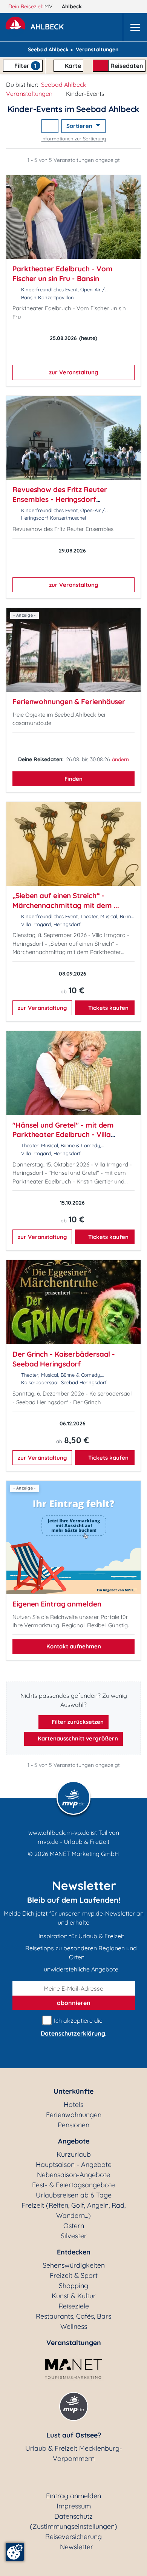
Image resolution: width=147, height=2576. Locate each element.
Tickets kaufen (108, 1008)
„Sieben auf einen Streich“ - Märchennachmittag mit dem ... (66, 900)
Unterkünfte (73, 2091)
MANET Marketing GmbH (84, 1854)
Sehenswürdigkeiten (74, 2265)
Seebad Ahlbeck (64, 85)
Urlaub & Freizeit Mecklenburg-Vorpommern (74, 2453)
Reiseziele (74, 2306)
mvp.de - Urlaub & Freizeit (73, 1842)
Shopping (73, 2286)
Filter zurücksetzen (77, 1722)
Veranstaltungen (29, 94)
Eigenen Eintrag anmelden (57, 1604)
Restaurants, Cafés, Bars (73, 2316)
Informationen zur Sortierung (74, 138)
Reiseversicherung (73, 2537)
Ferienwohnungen (74, 2115)
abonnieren (74, 2003)
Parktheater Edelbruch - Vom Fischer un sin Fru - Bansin (62, 274)
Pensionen (73, 2125)
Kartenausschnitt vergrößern (77, 1738)
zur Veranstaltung (74, 372)
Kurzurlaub (74, 2154)
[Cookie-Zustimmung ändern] (15, 2552)
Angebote (74, 2141)
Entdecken (74, 2252)
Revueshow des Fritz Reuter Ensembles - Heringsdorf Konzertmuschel (60, 499)
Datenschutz (73, 2516)
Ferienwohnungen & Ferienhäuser (69, 702)
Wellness (74, 2326)
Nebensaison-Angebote (73, 2175)
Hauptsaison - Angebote (74, 2164)
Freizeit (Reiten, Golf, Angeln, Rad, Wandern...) (73, 2210)
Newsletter (77, 2547)
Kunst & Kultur (74, 2296)
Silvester (74, 2236)
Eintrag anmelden (73, 2496)
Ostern (74, 2226)
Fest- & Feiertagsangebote (73, 2185)
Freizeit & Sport (74, 2275)
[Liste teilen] (50, 126)
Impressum (74, 2506)
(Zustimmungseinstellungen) (73, 2526)
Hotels (73, 2104)
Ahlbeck (73, 6)
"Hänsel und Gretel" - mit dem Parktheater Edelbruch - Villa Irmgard (63, 1135)
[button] (49, 28)
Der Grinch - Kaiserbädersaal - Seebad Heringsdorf (64, 1359)
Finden (73, 779)
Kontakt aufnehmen (74, 1646)
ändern (120, 759)
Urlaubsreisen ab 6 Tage (74, 2195)
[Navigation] (135, 27)
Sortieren (80, 126)
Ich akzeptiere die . (73, 2027)
